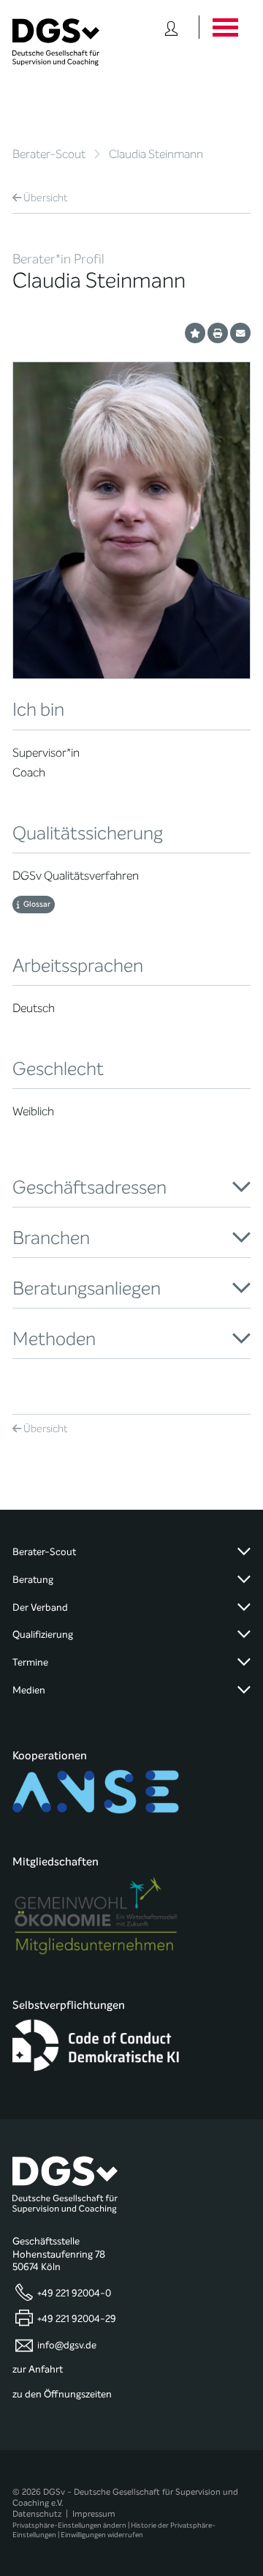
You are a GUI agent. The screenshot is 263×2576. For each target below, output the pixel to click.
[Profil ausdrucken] (218, 333)
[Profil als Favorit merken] (195, 333)
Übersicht (46, 198)
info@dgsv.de (67, 2345)
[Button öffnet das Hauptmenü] (225, 27)
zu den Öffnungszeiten (62, 2395)
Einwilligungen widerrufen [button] (102, 2535)
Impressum (94, 2514)
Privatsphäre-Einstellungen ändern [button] (69, 2525)
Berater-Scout (49, 154)
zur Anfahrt (38, 2370)
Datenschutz (37, 2514)
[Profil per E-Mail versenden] (240, 333)
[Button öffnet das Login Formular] (171, 27)
